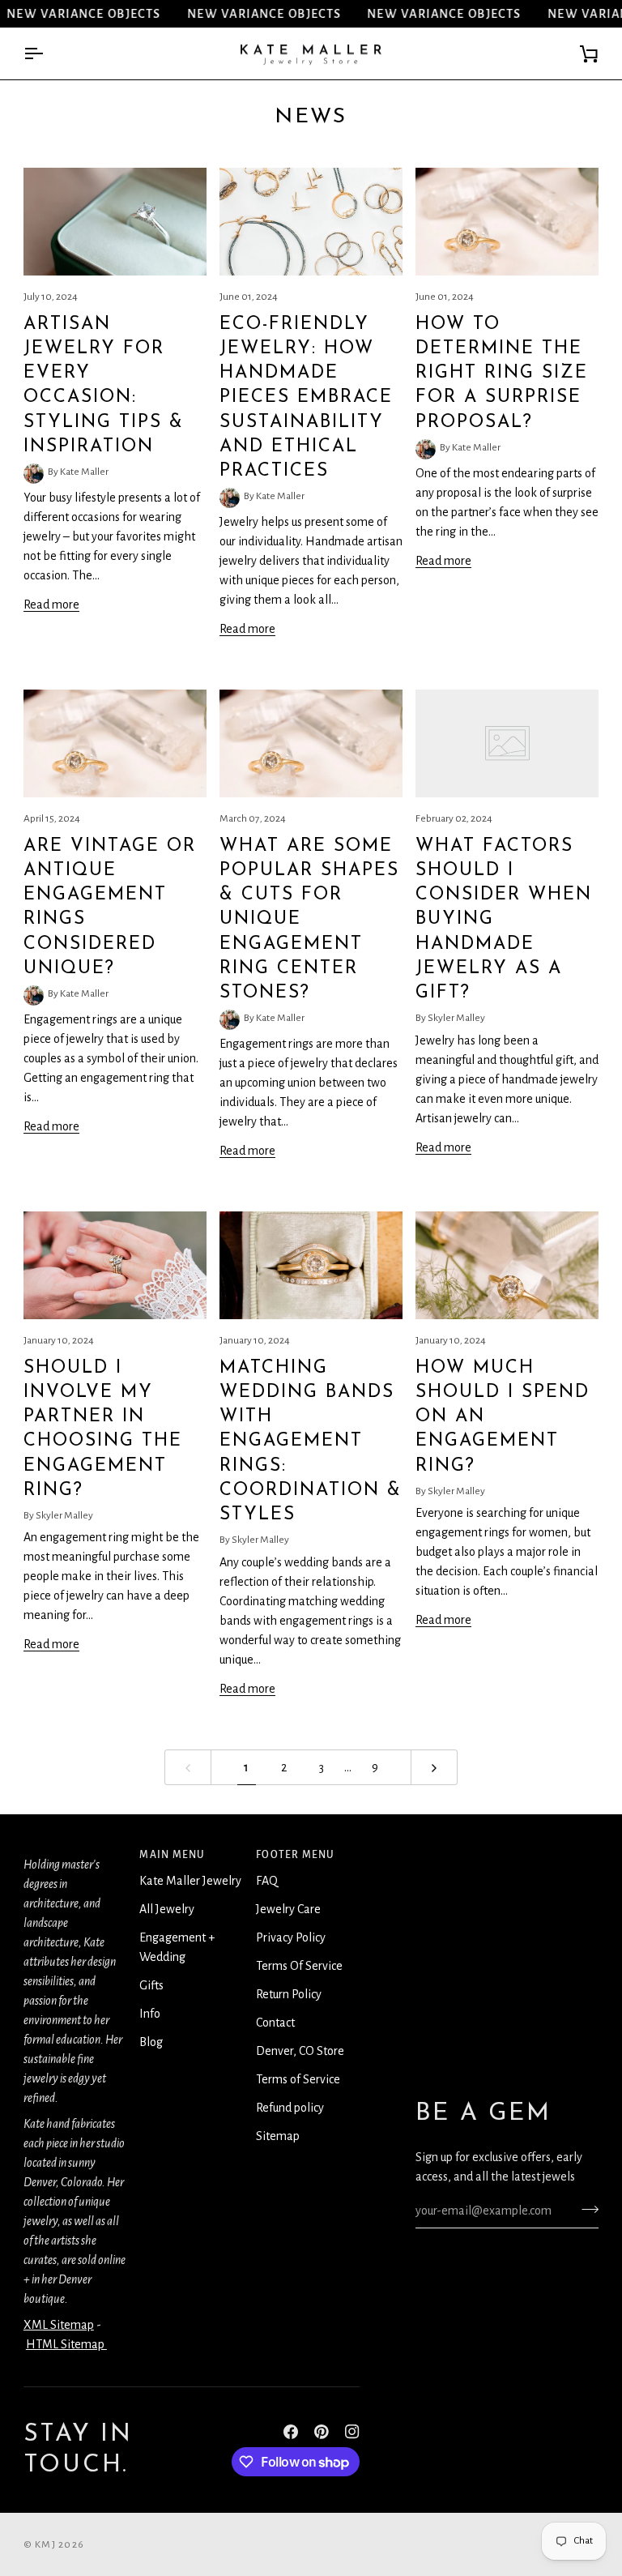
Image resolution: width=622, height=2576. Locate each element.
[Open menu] (48, 54)
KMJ (45, 2544)
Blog (151, 2042)
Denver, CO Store (300, 2051)
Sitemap (278, 2136)
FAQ (267, 1881)
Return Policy (289, 1994)
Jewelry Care (288, 1909)
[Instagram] (352, 2432)
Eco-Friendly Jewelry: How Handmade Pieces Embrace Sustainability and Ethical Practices (306, 398)
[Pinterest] (322, 2432)
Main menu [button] (172, 1855)
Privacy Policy (291, 1937)
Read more (51, 604)
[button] (75, 1851)
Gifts (151, 1985)
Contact (275, 2023)
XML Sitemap (59, 2325)
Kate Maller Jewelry (190, 1881)
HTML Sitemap (66, 2344)
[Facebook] (291, 2432)
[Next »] (434, 1768)
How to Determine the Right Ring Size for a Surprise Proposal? (502, 374)
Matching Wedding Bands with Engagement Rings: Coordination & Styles (311, 1442)
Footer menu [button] (295, 1855)
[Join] (585, 2209)
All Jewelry (167, 1909)
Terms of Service (298, 2079)
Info (150, 2014)
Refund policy (290, 2108)
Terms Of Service (299, 1966)
